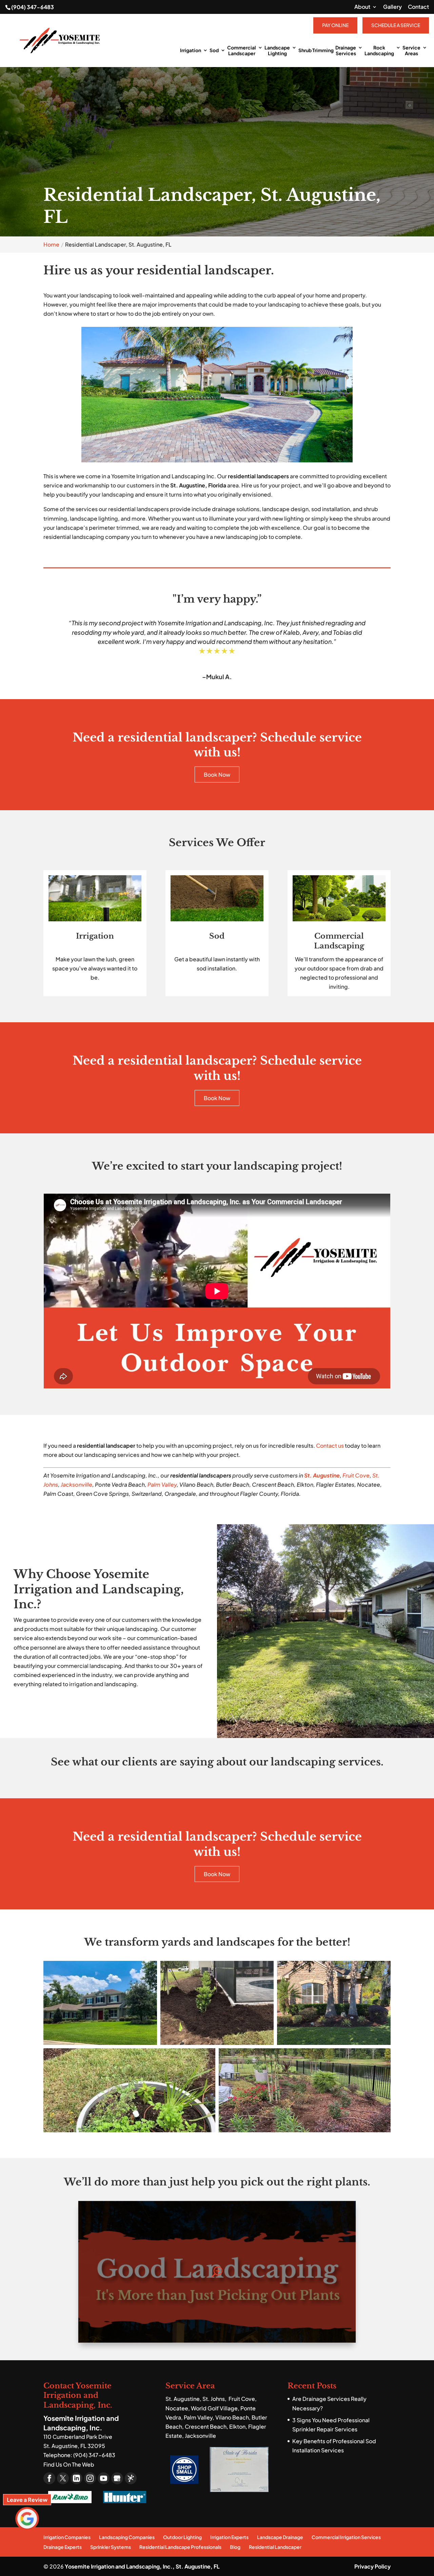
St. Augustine (322, 1475)
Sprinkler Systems (111, 2547)
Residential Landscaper (275, 2547)
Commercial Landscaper (242, 50)
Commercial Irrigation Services (346, 2537)
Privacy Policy (372, 2566)
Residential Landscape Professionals (180, 2547)
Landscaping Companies (127, 2537)
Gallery (392, 7)
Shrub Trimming (316, 50)
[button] (100, 2003)
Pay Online (335, 25)
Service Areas (411, 50)
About (362, 7)
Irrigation (191, 50)
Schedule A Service (396, 25)
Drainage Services (346, 50)
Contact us (330, 1446)
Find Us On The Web (69, 2464)
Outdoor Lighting (182, 2537)
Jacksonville (76, 1484)
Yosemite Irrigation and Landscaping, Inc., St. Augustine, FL (142, 2566)
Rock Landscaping (379, 50)
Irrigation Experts (229, 2537)
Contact (418, 7)
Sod (214, 50)
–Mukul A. (217, 677)
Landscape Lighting (277, 50)
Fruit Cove (356, 1475)
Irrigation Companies (67, 2537)
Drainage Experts (63, 2547)
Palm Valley (162, 1484)
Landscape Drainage (280, 2537)
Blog (235, 2547)
